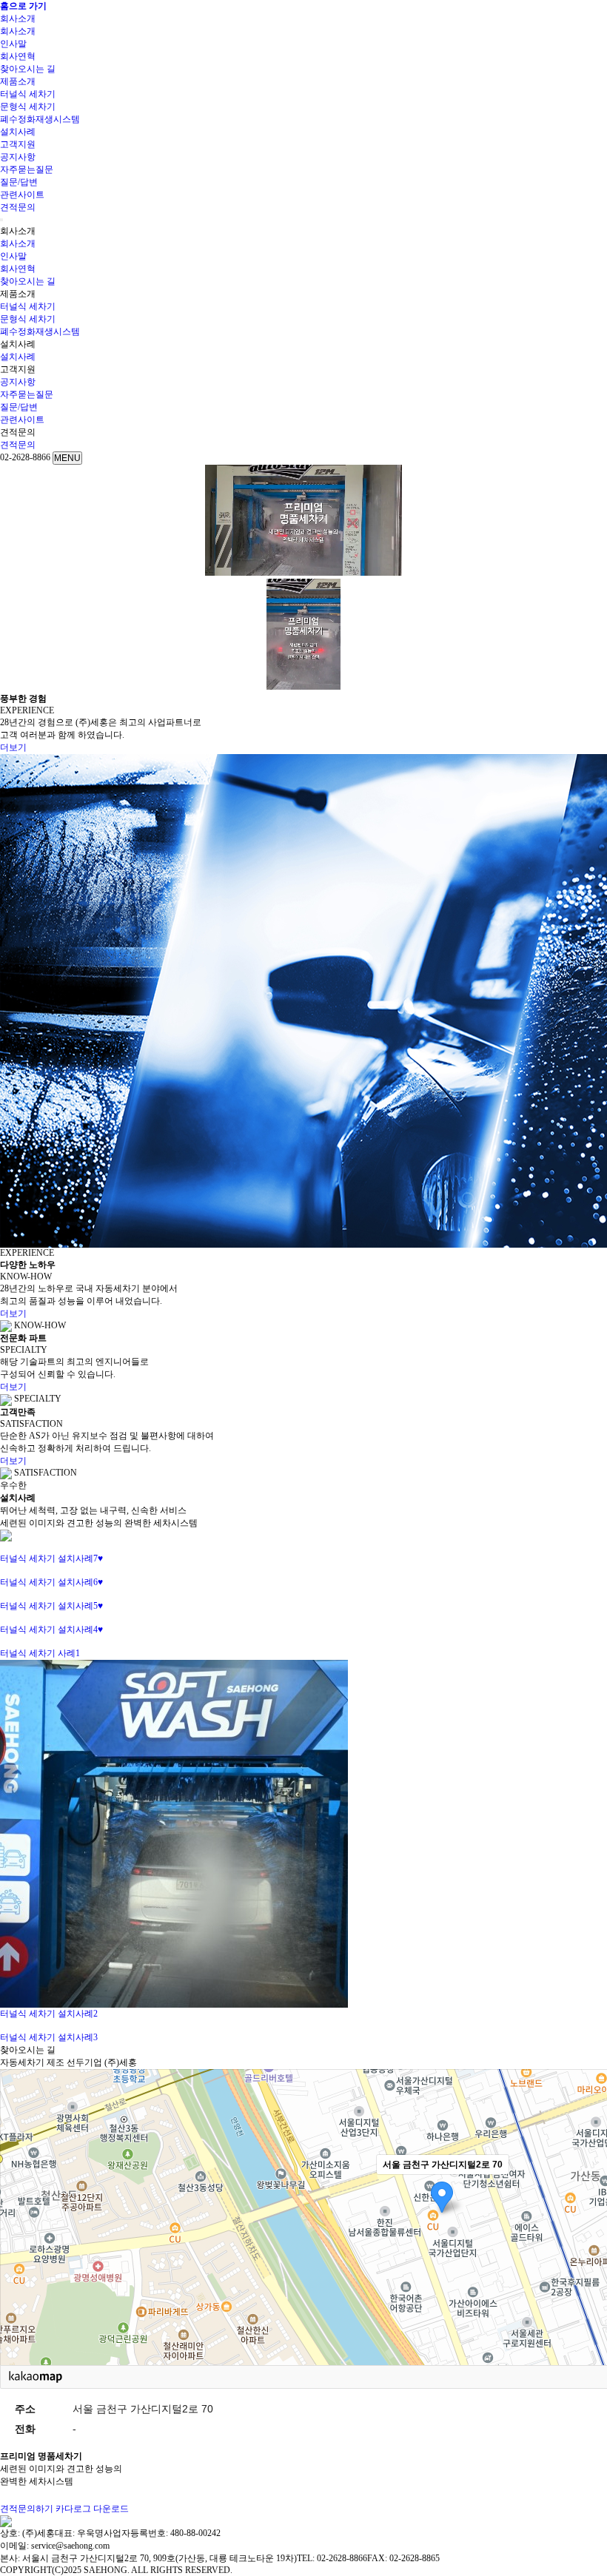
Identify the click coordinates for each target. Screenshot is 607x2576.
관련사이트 (22, 195)
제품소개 (18, 81)
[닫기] (1, 220)
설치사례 (18, 132)
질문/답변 (19, 182)
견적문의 (18, 207)
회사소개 (18, 19)
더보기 (13, 747)
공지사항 (18, 157)
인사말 (13, 44)
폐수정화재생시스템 (40, 119)
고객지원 (18, 144)
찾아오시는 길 (28, 69)
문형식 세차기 (28, 107)
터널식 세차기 (28, 94)
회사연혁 (18, 56)
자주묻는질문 (27, 169)
